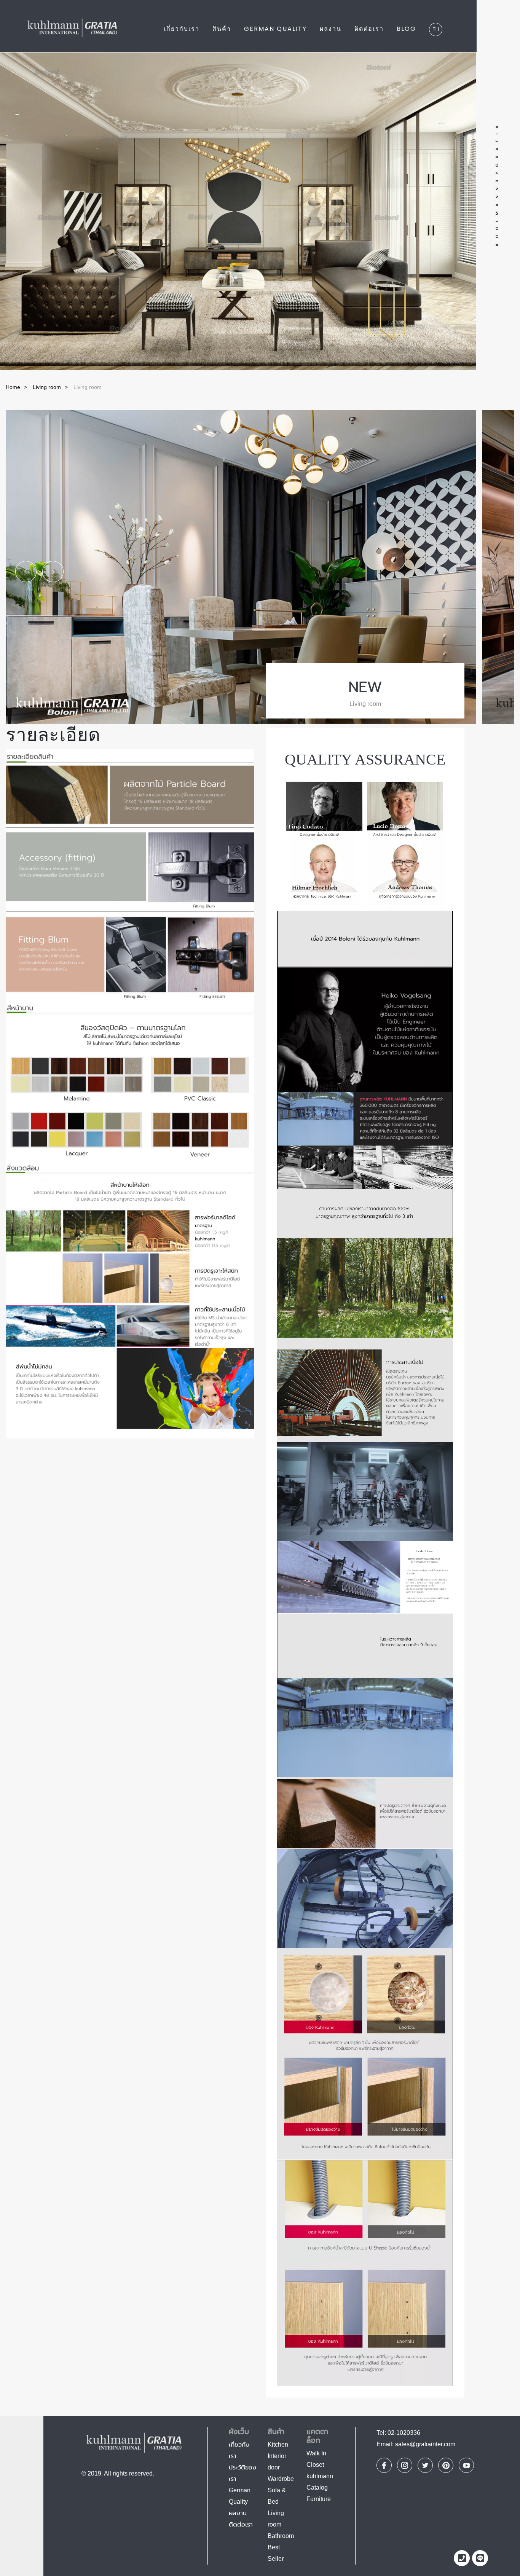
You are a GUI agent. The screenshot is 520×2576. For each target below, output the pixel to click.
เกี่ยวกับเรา (182, 29)
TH (436, 29)
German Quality (275, 29)
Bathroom (281, 2536)
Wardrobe (281, 2479)
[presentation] (21, 567)
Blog (406, 29)
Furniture (319, 2499)
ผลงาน (331, 29)
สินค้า (222, 29)
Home (13, 387)
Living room (47, 387)
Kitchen (278, 2445)
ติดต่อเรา (369, 29)
